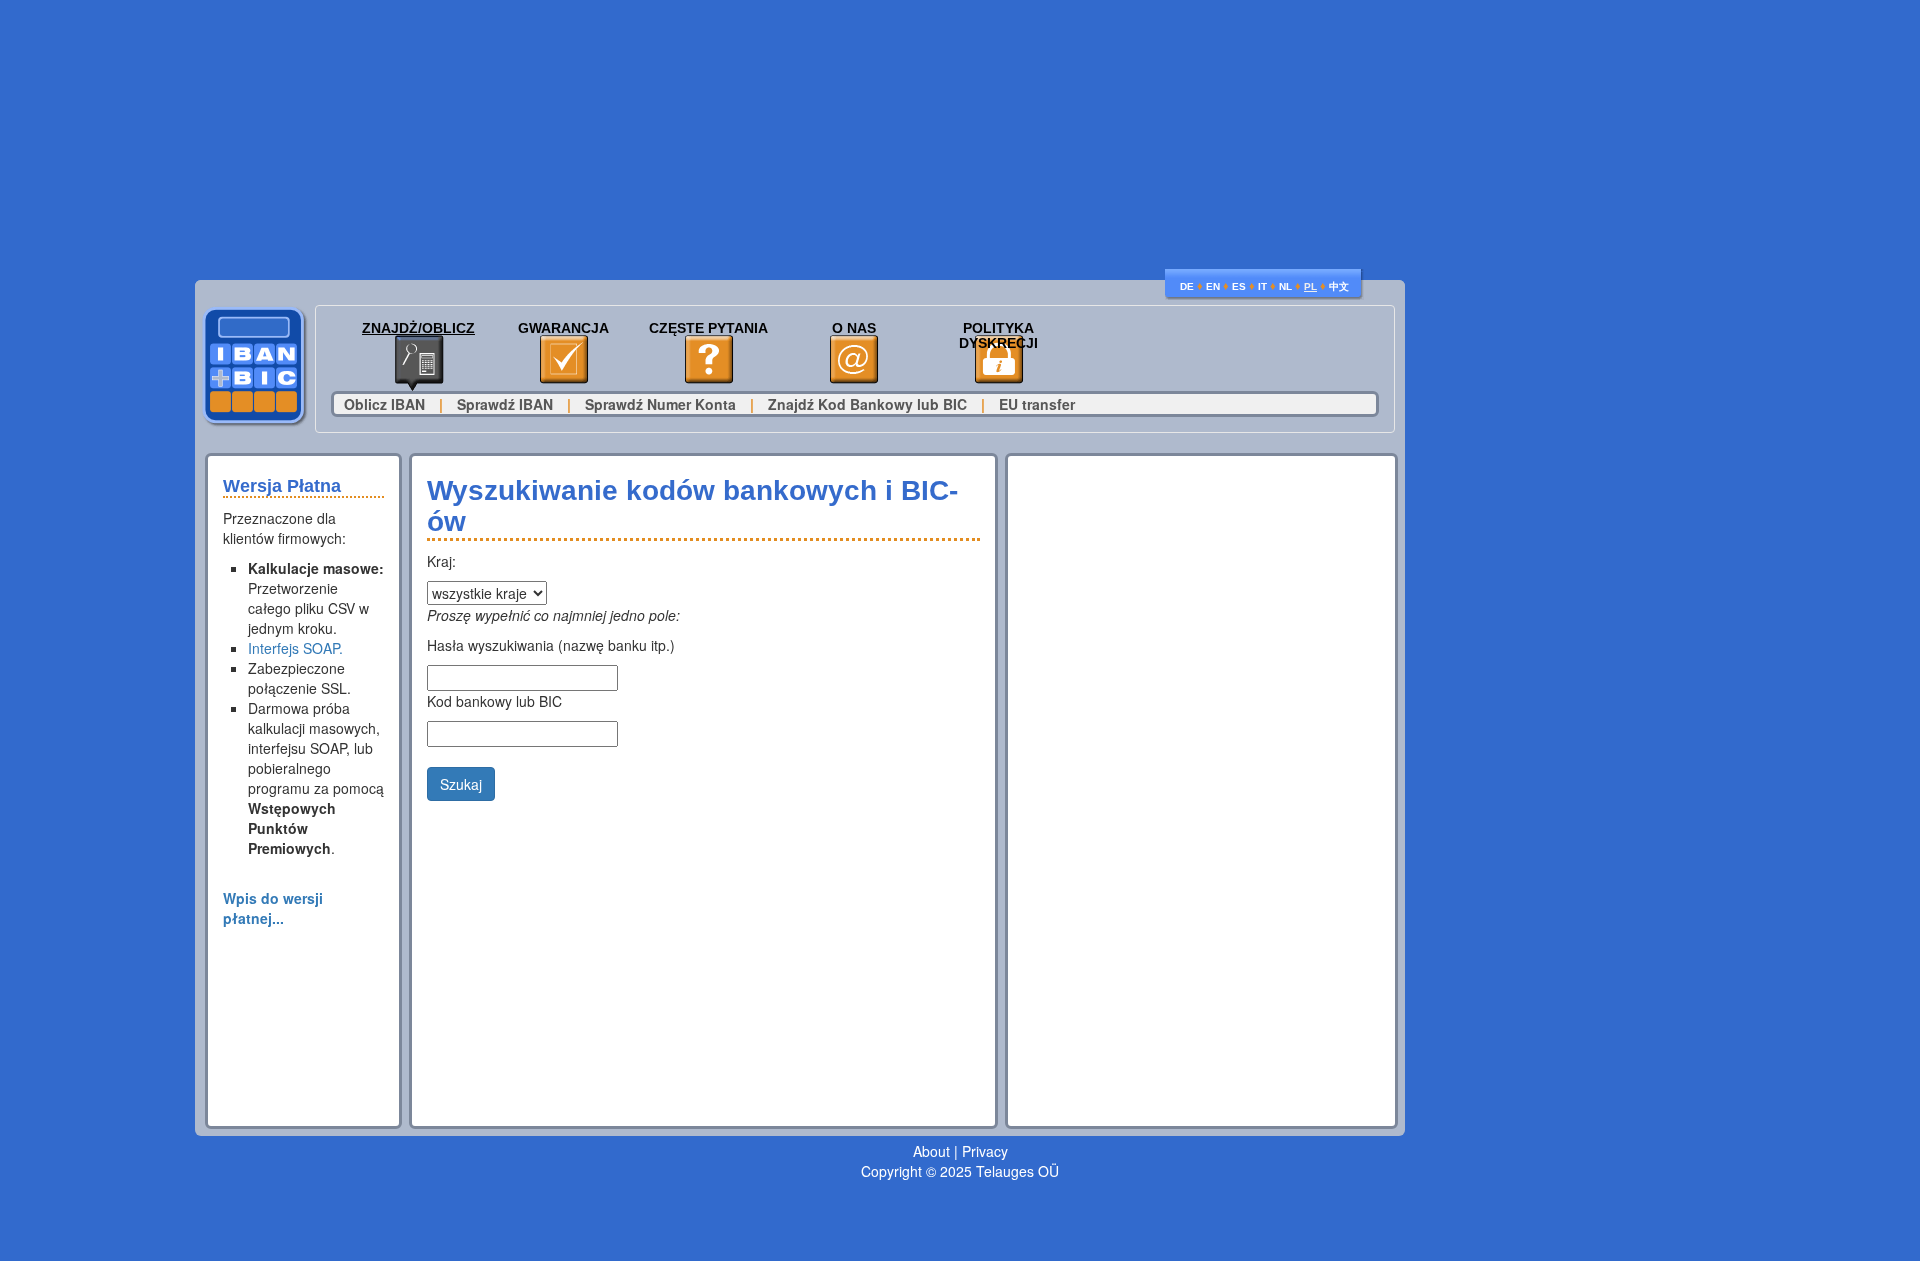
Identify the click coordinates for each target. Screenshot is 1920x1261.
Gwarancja (563, 328)
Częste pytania (708, 328)
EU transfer (1037, 404)
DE (1187, 286)
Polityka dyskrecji (998, 336)
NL (1285, 286)
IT (1262, 286)
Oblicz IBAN (384, 404)
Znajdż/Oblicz (418, 328)
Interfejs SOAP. (295, 648)
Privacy (985, 1151)
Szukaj (461, 784)
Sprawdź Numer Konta (660, 404)
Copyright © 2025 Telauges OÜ (960, 1171)
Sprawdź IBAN (505, 404)
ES (1239, 286)
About (931, 1151)
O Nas (854, 328)
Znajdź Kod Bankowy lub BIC (867, 404)
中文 (1339, 286)
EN (1213, 286)
